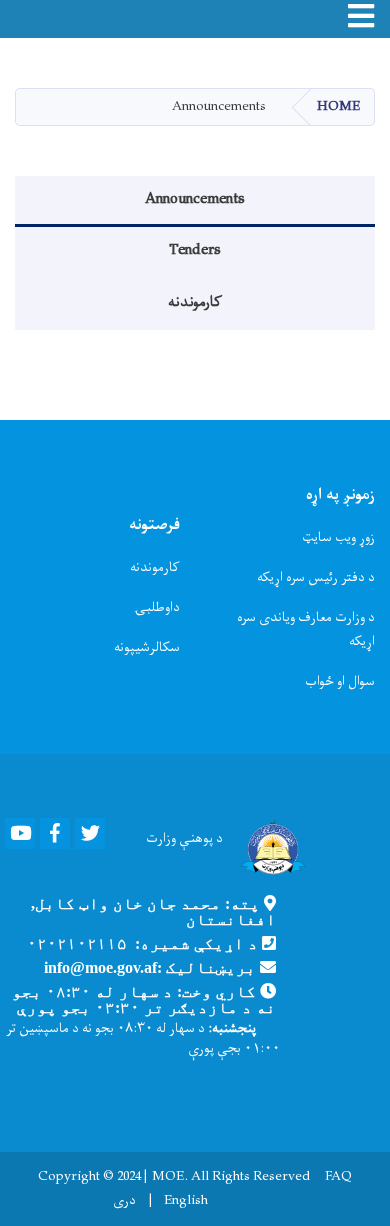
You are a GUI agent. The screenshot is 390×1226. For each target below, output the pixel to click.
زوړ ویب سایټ (338, 537)
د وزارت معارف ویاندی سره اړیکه (306, 629)
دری (124, 1201)
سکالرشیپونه (147, 647)
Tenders (195, 250)
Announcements (195, 199)
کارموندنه (195, 302)
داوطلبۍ (157, 607)
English (186, 1201)
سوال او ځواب (340, 681)
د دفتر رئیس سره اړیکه (316, 577)
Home (338, 106)
